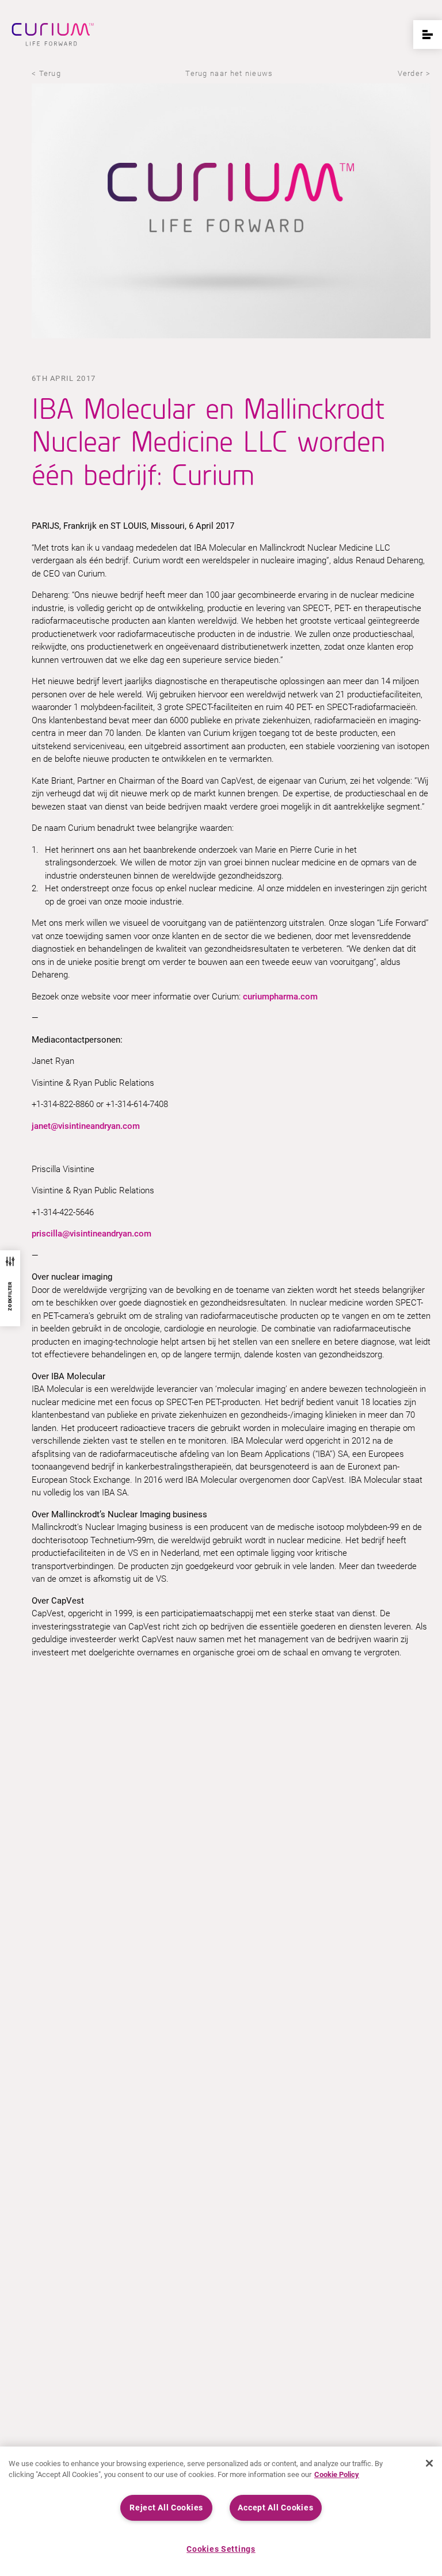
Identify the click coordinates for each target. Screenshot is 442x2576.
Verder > (414, 73)
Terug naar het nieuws (229, 73)
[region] (221, 2511)
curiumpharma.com (280, 997)
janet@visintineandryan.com (86, 1126)
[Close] (429, 2463)
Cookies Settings (221, 2549)
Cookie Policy (337, 2474)
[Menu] (428, 35)
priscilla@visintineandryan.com (92, 1234)
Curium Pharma (53, 35)
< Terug (46, 73)
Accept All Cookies (275, 2508)
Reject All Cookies (166, 2508)
